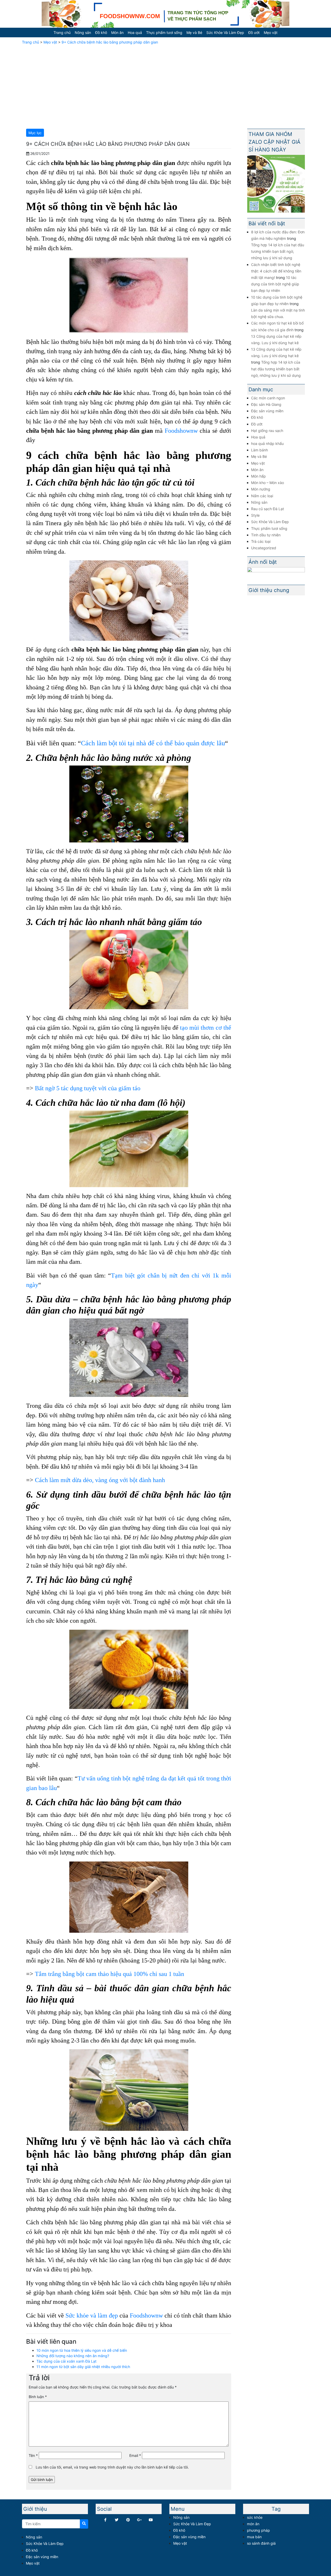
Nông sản (83, 33)
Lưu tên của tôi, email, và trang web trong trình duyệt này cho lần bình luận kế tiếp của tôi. (112, 2467)
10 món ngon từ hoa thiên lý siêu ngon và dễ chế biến (82, 2350)
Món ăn (117, 33)
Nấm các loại (262, 496)
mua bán (254, 2537)
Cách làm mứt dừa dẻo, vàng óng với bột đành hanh (100, 1480)
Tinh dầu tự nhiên (266, 535)
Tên (33, 2455)
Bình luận (38, 2397)
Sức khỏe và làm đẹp (92, 2315)
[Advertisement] (165, 86)
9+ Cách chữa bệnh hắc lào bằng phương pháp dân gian (110, 42)
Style (255, 515)
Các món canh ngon (268, 398)
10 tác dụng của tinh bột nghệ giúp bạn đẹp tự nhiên (275, 284)
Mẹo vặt (271, 33)
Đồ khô (101, 33)
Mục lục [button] (35, 133)
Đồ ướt (254, 33)
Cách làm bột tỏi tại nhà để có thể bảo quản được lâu (153, 743)
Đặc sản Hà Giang (266, 404)
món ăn (253, 2524)
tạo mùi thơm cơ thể (206, 1027)
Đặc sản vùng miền (267, 411)
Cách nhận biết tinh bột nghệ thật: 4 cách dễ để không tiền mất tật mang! (276, 271)
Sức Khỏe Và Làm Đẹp (225, 33)
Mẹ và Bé (194, 33)
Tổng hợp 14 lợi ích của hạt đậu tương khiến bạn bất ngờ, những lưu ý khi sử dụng (278, 251)
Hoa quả (135, 33)
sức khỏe (255, 2517)
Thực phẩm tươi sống (164, 33)
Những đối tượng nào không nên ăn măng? (73, 2356)
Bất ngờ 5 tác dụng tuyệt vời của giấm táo (88, 1088)
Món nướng (261, 489)
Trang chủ (62, 33)
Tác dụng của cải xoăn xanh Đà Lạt (66, 2361)
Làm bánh (259, 450)
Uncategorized (264, 548)
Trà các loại (261, 541)
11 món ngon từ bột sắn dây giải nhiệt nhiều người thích (83, 2367)
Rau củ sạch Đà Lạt (268, 509)
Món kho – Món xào (268, 483)
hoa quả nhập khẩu (267, 443)
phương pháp (258, 2530)
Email (135, 2455)
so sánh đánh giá (261, 2543)
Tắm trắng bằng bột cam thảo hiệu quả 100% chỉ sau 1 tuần (110, 1974)
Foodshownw (181, 431)
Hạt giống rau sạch (267, 431)
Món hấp (258, 476)
